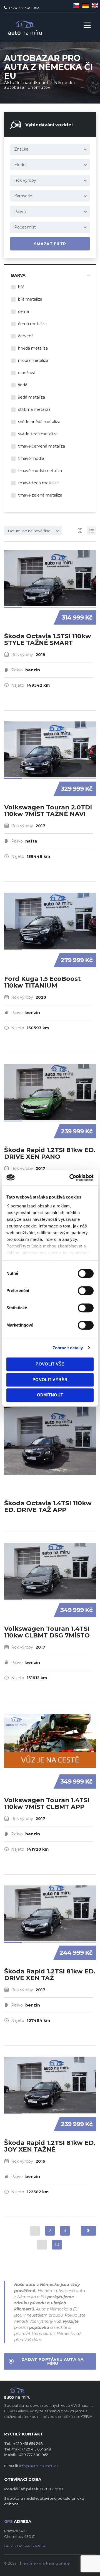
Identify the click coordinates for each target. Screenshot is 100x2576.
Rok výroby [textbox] (25, 180)
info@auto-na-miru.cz (39, 2466)
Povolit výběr (50, 1380)
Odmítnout (50, 1395)
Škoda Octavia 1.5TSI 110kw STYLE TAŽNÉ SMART (48, 639)
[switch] (80, 1288)
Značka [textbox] (21, 149)
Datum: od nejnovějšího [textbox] (29, 531)
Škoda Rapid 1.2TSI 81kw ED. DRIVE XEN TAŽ (50, 1975)
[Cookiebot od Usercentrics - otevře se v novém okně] (71, 1178)
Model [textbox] (20, 165)
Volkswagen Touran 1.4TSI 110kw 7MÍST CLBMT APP (47, 1803)
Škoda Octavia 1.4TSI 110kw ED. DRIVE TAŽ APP (48, 1506)
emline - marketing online (47, 2563)
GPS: (25, 2546)
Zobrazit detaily (68, 1348)
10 (57, 2245)
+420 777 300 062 (24, 8)
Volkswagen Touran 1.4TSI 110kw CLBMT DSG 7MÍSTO (47, 1632)
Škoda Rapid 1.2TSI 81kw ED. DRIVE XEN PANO (50, 1153)
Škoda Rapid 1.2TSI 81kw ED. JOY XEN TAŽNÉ (50, 2146)
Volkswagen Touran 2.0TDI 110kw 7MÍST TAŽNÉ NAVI (48, 811)
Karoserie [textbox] (23, 196)
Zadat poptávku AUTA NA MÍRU (53, 2361)
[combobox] (50, 149)
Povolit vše (50, 1364)
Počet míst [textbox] (25, 227)
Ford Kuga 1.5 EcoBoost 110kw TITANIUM (42, 982)
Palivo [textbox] (20, 212)
